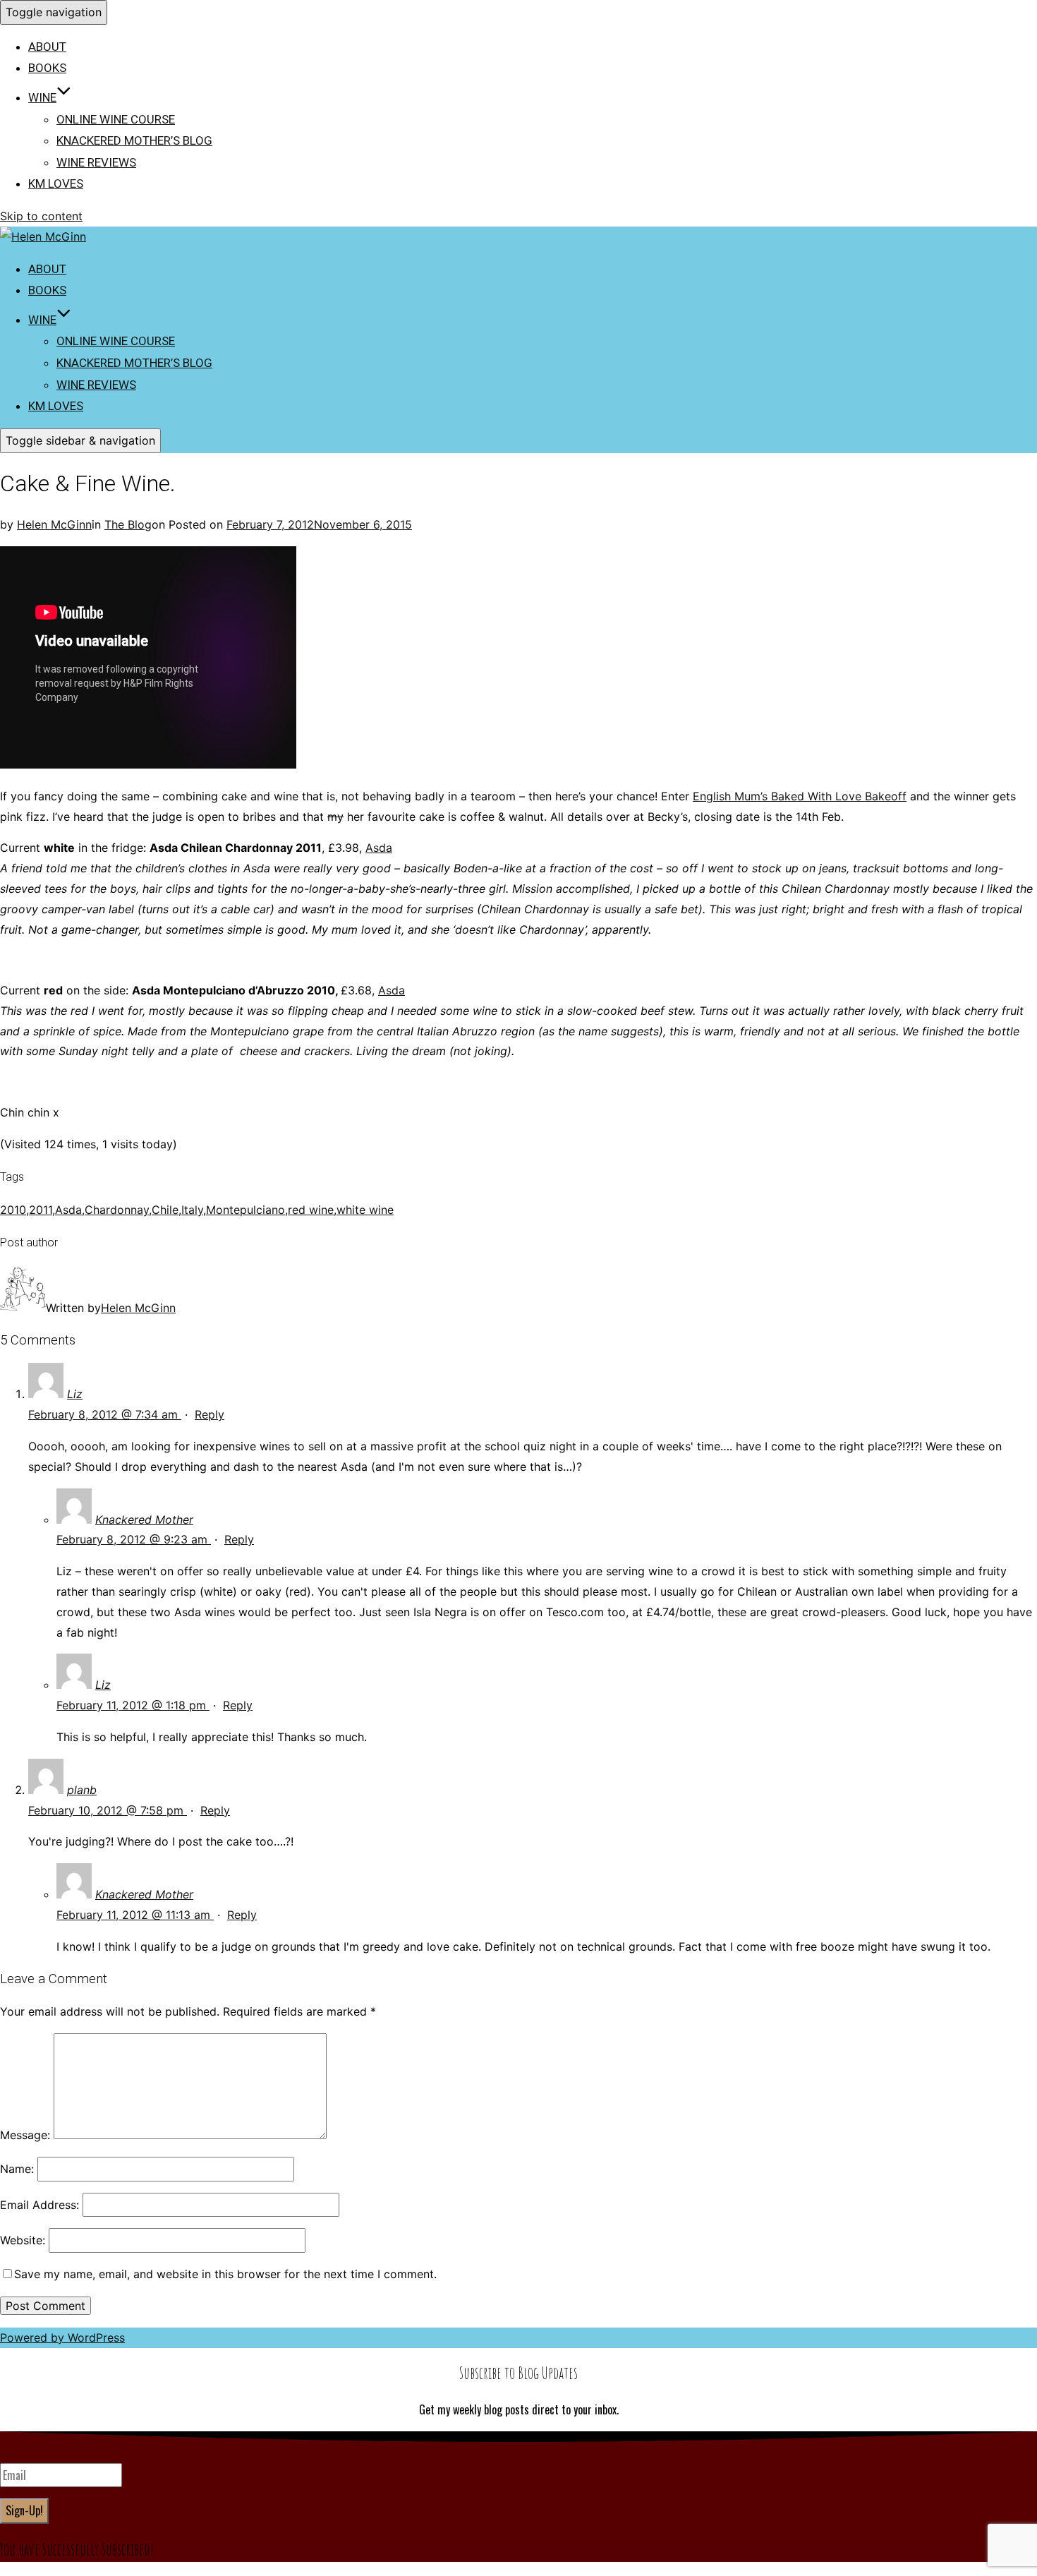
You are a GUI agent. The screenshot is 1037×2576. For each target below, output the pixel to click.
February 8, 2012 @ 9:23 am (134, 1539)
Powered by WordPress (62, 2337)
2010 (13, 1210)
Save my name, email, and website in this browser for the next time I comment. (225, 2274)
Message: (25, 2135)
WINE (42, 97)
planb (82, 1790)
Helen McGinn (54, 524)
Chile (165, 1210)
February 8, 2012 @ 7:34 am (105, 1414)
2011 (41, 1210)
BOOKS (47, 68)
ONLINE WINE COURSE (116, 119)
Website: (23, 2240)
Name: (17, 2169)
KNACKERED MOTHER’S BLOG (134, 140)
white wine (365, 1210)
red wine (311, 1210)
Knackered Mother (144, 1519)
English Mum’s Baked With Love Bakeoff (800, 796)
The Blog (128, 524)
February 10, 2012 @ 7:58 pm (108, 1810)
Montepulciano (245, 1210)
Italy (192, 1210)
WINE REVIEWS (96, 162)
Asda (379, 848)
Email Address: (40, 2205)
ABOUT (47, 47)
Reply (210, 1414)
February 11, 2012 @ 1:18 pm (133, 1705)
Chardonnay (117, 1210)
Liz (75, 1394)
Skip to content (41, 216)
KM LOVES (56, 183)
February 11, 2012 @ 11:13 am (135, 1915)
